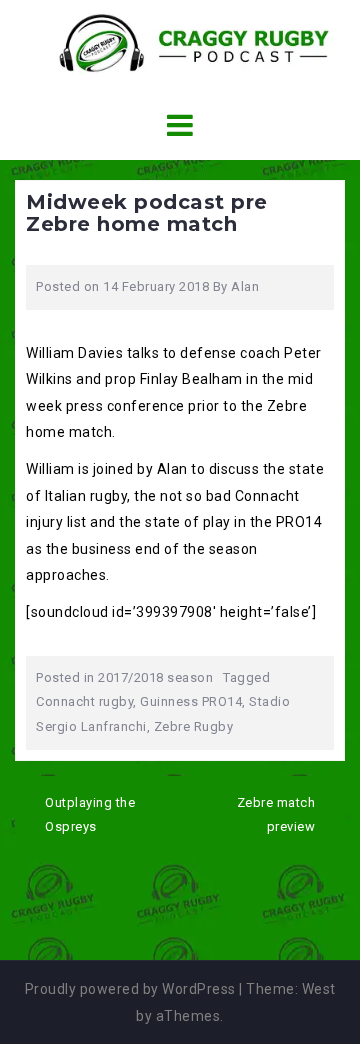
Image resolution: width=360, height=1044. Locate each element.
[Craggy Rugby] (180, 42)
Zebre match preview (276, 815)
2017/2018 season (155, 677)
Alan (245, 286)
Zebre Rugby (194, 726)
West (319, 989)
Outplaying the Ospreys (90, 815)
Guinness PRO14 (191, 701)
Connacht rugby (84, 701)
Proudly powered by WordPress (130, 989)
